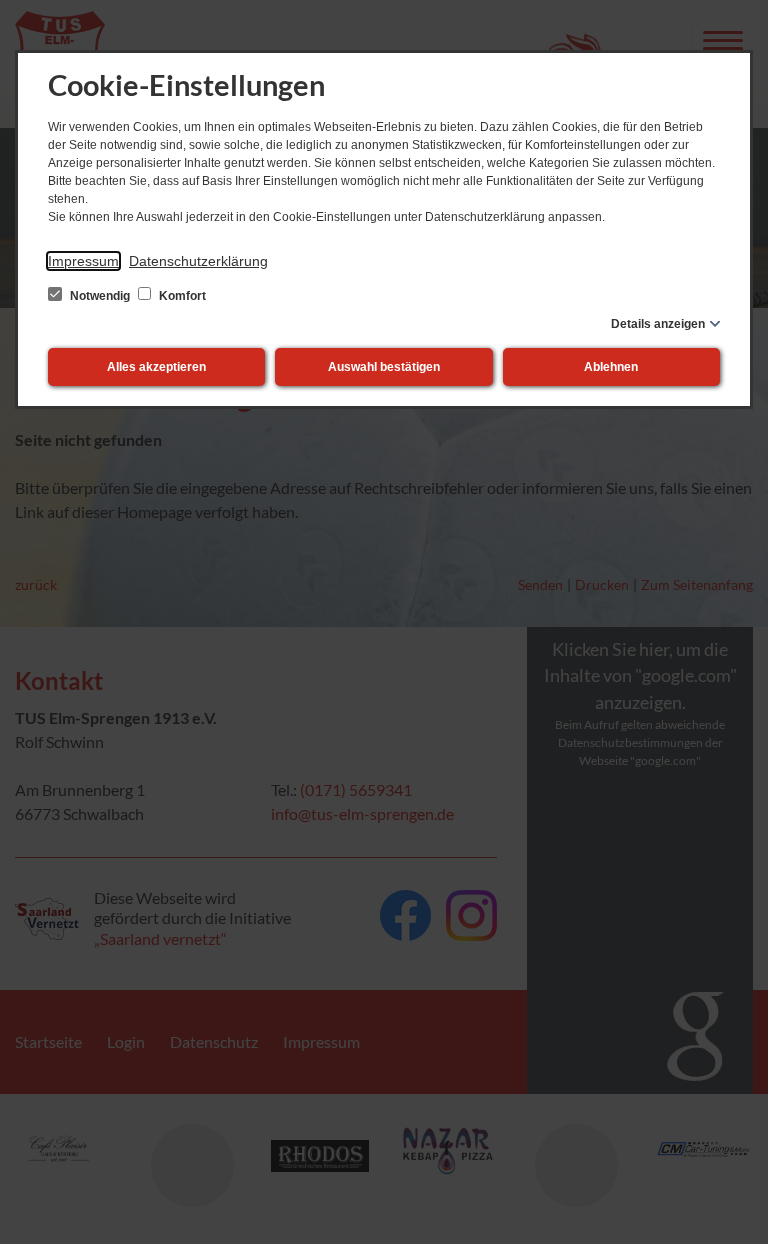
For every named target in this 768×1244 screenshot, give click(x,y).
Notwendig (100, 296)
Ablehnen (611, 367)
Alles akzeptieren (156, 367)
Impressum (83, 261)
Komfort (181, 296)
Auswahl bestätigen (384, 367)
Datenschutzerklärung (198, 261)
